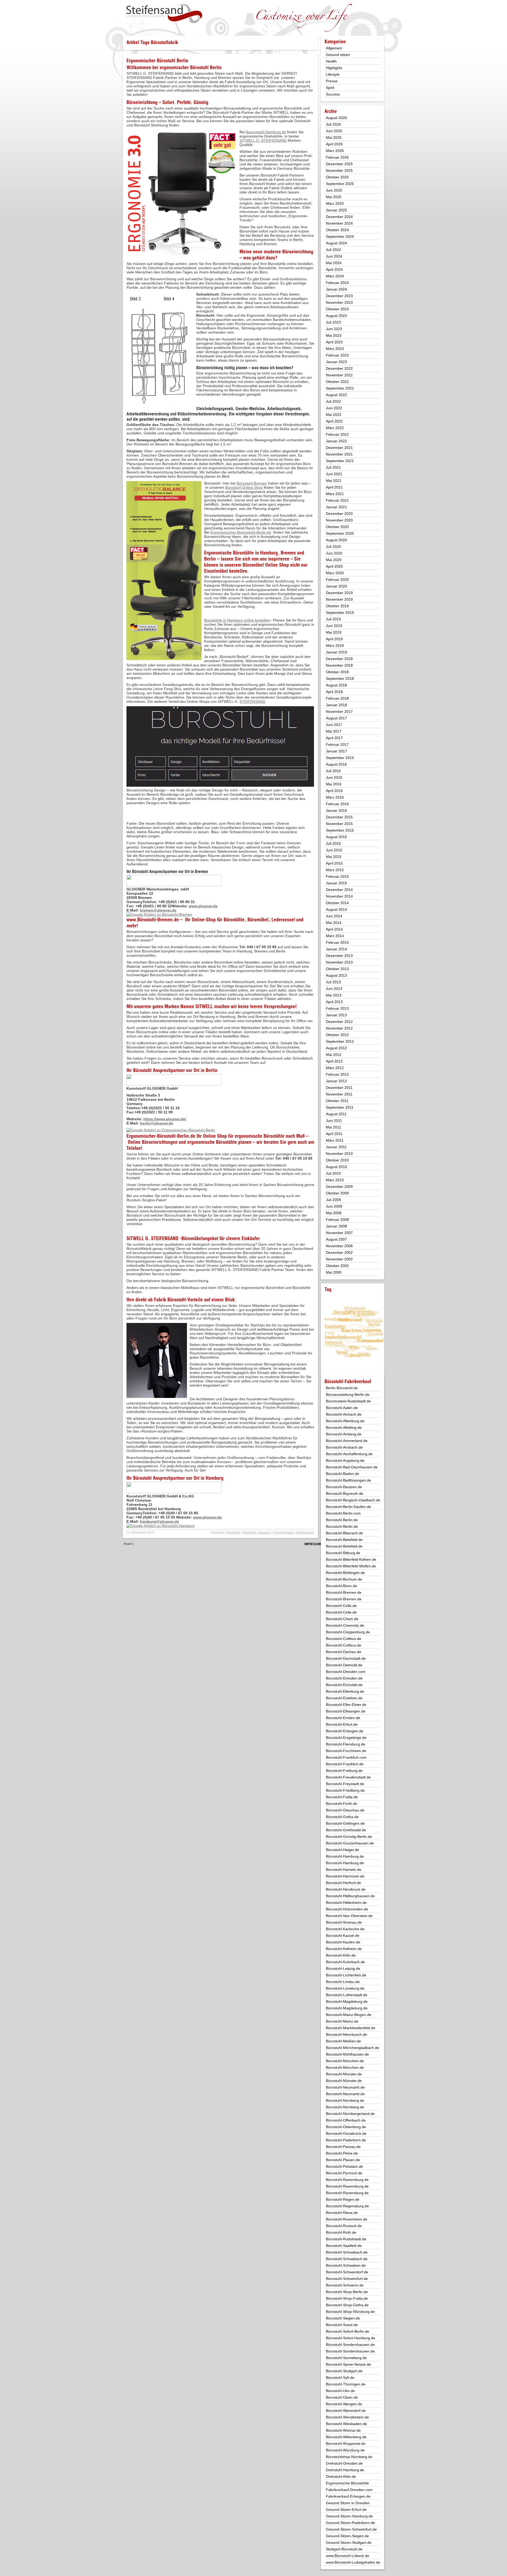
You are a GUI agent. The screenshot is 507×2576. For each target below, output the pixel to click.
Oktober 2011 (337, 1101)
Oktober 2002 (337, 1266)
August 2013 (336, 975)
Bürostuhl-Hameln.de (344, 1870)
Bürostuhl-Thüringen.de (346, 2384)
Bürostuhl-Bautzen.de (344, 1487)
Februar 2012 (337, 1074)
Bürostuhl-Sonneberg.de (346, 2358)
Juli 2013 (333, 982)
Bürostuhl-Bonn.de (341, 1586)
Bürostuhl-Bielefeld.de (344, 1540)
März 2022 (335, 428)
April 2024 (334, 269)
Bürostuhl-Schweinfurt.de (347, 2279)
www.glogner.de (203, 906)
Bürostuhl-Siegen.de (343, 2318)
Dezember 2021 (339, 448)
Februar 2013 (337, 1008)
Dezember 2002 (339, 1253)
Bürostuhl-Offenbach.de (346, 2120)
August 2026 (336, 118)
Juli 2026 (333, 124)
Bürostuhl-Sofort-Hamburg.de (351, 2338)
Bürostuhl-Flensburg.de (346, 1744)
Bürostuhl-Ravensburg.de (347, 2180)
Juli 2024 (333, 250)
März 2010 (335, 1180)
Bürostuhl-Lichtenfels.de (346, 1975)
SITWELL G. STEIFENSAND (263, 140)
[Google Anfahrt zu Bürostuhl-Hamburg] (161, 1526)
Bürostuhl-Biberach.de (344, 1533)
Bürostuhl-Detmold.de (344, 1665)
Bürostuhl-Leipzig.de (343, 1968)
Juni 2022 (334, 408)
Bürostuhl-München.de (345, 2061)
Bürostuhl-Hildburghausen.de (350, 1896)
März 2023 (335, 349)
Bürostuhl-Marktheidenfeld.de (351, 2028)
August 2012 (336, 1048)
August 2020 (336, 540)
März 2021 (335, 494)
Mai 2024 (334, 263)
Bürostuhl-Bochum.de (344, 1579)
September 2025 (340, 184)
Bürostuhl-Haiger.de (342, 1850)
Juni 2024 (334, 256)
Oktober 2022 (337, 382)
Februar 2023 (337, 355)
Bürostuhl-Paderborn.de (346, 2140)
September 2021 (340, 461)
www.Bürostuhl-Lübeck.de (348, 2556)
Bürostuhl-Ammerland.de (347, 1441)
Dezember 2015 (339, 817)
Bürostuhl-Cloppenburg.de (348, 1632)
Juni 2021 (334, 474)
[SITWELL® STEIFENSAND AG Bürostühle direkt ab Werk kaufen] (164, 14)
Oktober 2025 (337, 177)
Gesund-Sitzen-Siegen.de (347, 2536)
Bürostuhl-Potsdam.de (344, 2166)
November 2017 (339, 711)
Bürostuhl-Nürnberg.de (345, 2100)
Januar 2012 (336, 1081)
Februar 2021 (337, 500)
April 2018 (334, 692)
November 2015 (339, 824)
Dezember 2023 (339, 296)
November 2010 (339, 1154)
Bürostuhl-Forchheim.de (346, 1751)
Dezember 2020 (339, 514)
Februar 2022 (337, 434)
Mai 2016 (334, 784)
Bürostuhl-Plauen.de (343, 2160)
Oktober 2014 (337, 903)
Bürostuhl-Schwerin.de (345, 2285)
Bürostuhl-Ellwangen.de (346, 1711)
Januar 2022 (336, 441)
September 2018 (340, 679)
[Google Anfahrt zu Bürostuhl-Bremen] (159, 914)
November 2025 (339, 170)
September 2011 (340, 1107)
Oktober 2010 (337, 1160)
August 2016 (336, 764)
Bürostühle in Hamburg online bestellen (237, 620)
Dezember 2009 (339, 1187)
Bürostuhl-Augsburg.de (345, 1460)
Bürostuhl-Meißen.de (343, 2041)
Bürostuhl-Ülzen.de (342, 2397)
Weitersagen (305, 1533)
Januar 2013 (336, 1015)
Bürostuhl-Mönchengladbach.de (353, 2048)
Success (264, 1533)
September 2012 (340, 1041)
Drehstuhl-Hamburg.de (345, 2470)
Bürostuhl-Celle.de (341, 1606)
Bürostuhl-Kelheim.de (344, 1949)
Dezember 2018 (339, 659)
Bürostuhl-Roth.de (341, 2232)
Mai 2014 (334, 923)
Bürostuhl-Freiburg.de (344, 1771)
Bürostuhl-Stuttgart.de (344, 2371)
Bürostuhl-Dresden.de (344, 1678)
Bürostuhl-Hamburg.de (345, 1856)
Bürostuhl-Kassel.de (343, 1935)
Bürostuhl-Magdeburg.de (347, 2001)
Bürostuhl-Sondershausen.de (350, 2345)
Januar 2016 (336, 810)
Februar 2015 (337, 876)
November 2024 (339, 223)
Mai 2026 (334, 137)
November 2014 (339, 896)
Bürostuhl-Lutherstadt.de (347, 1995)
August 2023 (336, 316)
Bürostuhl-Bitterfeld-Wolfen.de (351, 1566)
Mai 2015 (334, 857)
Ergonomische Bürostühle (347, 2483)
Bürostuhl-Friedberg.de (345, 1790)
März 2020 (335, 573)
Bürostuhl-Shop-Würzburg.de (350, 2312)
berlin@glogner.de (157, 1123)
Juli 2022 (333, 401)
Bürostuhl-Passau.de (343, 2147)
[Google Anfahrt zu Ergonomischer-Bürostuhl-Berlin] (171, 1130)
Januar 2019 (336, 652)
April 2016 (334, 791)
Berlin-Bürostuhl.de (342, 1388)
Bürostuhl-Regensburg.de (347, 2206)
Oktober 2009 (337, 1193)
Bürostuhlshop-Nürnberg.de (349, 2457)
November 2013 (339, 962)
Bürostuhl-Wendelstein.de (347, 2417)
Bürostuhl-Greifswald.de (346, 1830)
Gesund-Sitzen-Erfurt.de (346, 2509)
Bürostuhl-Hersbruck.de (346, 1889)
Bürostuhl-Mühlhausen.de (347, 2054)
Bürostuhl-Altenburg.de (345, 1421)
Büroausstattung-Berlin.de (348, 1394)
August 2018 (336, 685)
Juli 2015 (333, 843)
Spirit (330, 88)
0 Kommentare (283, 1533)
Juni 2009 (334, 1206)
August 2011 (336, 1114)
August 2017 (336, 718)
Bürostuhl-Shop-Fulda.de (347, 2298)
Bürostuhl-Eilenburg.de (345, 1691)
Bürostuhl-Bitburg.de (343, 1553)
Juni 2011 (334, 1121)
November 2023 (339, 302)
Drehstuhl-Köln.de (341, 2477)
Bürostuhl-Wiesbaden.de (346, 2424)
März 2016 (335, 797)
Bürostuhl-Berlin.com (343, 1513)
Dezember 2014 (339, 890)
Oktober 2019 (337, 606)
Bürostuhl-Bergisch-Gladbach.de (353, 1500)
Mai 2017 (334, 731)
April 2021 (334, 487)
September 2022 (340, 388)
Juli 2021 (333, 467)
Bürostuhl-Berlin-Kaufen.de (348, 1507)
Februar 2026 (337, 157)
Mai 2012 (334, 1055)
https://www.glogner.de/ (165, 1119)
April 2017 (334, 738)
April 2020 (334, 566)
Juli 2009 (333, 1200)
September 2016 (340, 758)
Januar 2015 (336, 883)
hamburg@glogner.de (159, 1521)
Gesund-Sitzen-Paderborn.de (350, 2523)
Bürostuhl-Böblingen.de (345, 1573)
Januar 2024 (336, 289)
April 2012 (334, 1061)
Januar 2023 (336, 362)
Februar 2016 (337, 804)
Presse (332, 81)
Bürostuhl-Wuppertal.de (346, 2444)
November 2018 (339, 665)
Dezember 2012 (339, 1022)
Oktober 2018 (337, 672)
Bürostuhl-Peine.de (342, 2153)
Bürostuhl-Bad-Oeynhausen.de (352, 1467)
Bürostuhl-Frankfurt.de (345, 1764)
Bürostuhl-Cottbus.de (344, 1639)
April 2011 (334, 1134)
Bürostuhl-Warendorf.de (346, 2411)
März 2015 (335, 870)
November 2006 (339, 1246)
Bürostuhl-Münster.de (344, 2074)
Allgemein (233, 1533)
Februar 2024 (337, 283)
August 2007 (336, 1239)
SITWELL (204, 1006)
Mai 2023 (334, 335)
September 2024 (340, 236)
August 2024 (336, 243)
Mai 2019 (334, 632)
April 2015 (334, 863)
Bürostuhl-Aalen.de (342, 1408)
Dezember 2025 (339, 164)
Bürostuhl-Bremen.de (344, 1592)
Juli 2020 (333, 547)
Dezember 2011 (339, 1088)
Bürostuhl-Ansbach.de (344, 1447)
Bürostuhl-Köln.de (341, 1955)
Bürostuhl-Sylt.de (340, 2378)
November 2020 (339, 520)
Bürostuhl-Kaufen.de (343, 1942)
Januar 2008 (336, 1226)
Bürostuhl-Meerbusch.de (346, 2034)
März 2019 (335, 646)
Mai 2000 (334, 1272)
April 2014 (334, 929)
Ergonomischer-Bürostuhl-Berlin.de (161, 1136)
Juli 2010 (333, 1173)
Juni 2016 (334, 777)
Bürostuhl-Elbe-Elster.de (346, 1705)
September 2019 (340, 613)
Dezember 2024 (339, 217)
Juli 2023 (333, 322)
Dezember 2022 (339, 368)
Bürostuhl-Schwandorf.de (347, 2272)
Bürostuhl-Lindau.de (343, 1982)
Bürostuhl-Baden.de (342, 1474)
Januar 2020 (336, 586)
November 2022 (339, 375)
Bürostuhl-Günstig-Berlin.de (349, 1837)
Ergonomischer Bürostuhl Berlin (157, 61)
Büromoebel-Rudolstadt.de (348, 1401)
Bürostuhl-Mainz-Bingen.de (349, 2015)
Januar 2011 (336, 1147)
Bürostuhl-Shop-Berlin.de (347, 2292)
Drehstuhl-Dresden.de (344, 2463)
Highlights (249, 1533)
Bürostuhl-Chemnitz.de (345, 1625)
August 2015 (336, 837)
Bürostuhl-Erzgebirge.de (346, 1738)
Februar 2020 (337, 580)
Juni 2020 (334, 553)
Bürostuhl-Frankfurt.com (346, 1757)
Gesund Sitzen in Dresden (348, 2503)
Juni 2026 (334, 131)
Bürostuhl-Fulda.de (342, 1797)
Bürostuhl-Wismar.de (343, 2430)
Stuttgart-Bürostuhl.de (344, 2549)
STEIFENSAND (252, 701)
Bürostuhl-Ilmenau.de (344, 1922)
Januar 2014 (336, 949)
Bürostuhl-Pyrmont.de (344, 2173)
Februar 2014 (337, 942)
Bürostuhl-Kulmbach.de (345, 1962)
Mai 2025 (334, 197)
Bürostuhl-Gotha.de (342, 1817)
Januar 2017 (336, 751)
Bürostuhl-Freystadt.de (345, 1784)
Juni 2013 (334, 989)
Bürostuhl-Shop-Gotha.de (347, 2305)
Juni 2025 (334, 190)
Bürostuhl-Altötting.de (344, 1427)
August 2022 (336, 395)
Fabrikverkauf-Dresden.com (349, 2490)
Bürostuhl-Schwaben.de (346, 2265)
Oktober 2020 (337, 527)
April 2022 (334, 421)
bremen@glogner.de (158, 910)
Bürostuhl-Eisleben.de (344, 1698)
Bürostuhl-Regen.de (343, 2199)
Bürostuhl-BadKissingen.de (348, 1480)
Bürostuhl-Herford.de (343, 1883)
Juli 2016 (333, 771)
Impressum (313, 1544)
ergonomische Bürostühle (260, 1136)
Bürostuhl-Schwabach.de (347, 2252)
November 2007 (339, 1233)
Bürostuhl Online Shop (244, 487)
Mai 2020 (334, 560)
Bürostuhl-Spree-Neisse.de (348, 2364)
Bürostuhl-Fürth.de (342, 1804)
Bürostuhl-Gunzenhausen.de (350, 1843)
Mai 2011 (334, 1127)
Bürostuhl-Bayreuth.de (345, 1493)
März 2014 (335, 936)
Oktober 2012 (337, 1035)
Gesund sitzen (338, 55)
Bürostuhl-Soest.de (342, 2325)
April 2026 (334, 144)
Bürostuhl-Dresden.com (346, 1672)
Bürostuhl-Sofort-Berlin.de (348, 2331)
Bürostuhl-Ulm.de (340, 2391)
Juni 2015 (334, 850)
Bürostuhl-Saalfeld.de (344, 2246)
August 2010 (336, 1167)
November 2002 (339, 1259)
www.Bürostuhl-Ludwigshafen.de (353, 2562)
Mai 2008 (334, 1213)
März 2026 (335, 151)
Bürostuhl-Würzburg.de (345, 2450)
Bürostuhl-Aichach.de (344, 1414)
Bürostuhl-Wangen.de (344, 2404)
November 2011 (339, 1094)
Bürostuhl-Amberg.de (344, 1434)
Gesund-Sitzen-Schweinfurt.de (351, 2529)
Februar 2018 (337, 698)
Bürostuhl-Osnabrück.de (346, 2133)
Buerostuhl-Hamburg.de (266, 132)
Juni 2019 (334, 626)
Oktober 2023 (337, 309)
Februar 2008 (337, 1220)
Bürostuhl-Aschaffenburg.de (349, 1454)
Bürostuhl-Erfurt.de (342, 1724)
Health (331, 61)
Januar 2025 (336, 210)
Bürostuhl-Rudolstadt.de (346, 2239)
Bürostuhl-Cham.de (342, 1619)
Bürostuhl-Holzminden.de (347, 1909)
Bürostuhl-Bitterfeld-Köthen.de (351, 1559)
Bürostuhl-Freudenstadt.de (348, 1777)
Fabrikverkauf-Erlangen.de (348, 2496)
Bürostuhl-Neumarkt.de (345, 2087)
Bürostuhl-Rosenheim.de (347, 2219)
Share (128, 1544)
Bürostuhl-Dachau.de (344, 1652)
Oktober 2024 (337, 230)
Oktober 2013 (337, 969)
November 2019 (339, 599)
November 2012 (339, 1028)
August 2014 (336, 909)
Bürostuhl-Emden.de (343, 1718)
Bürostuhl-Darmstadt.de (346, 1658)
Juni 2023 (334, 329)
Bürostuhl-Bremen (252, 483)
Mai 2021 (334, 481)
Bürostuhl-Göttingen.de (345, 1823)
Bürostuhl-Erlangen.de (345, 1731)
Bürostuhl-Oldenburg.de (346, 2127)
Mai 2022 (334, 415)
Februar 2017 (337, 744)
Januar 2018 (336, 705)
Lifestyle (333, 74)
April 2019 (334, 639)
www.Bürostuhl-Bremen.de (153, 920)
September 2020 (340, 533)
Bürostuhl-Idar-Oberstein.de (349, 1916)
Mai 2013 (334, 995)
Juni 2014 (334, 916)
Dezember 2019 (339, 593)
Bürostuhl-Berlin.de (342, 1520)
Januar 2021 (336, 507)
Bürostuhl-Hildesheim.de (346, 1903)
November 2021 (339, 454)
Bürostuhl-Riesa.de (342, 2213)
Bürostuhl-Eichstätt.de (344, 1685)
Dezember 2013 (339, 956)
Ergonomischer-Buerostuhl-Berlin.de (241, 532)
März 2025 (335, 203)
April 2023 (334, 342)
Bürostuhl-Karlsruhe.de (345, 1929)
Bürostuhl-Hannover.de (345, 1876)
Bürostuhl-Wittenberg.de (346, 2437)
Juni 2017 (334, 725)
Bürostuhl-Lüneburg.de (345, 1988)
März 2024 (335, 276)
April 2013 (334, 1002)
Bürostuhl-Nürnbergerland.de (350, 2114)
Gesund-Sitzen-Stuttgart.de (349, 2542)
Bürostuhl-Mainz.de (342, 2021)
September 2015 (340, 830)
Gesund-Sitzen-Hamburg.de (349, 2516)
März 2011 (335, 1140)
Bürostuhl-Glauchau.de (345, 1810)
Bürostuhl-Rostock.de (344, 2226)
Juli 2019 (333, 619)
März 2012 (335, 1068)
